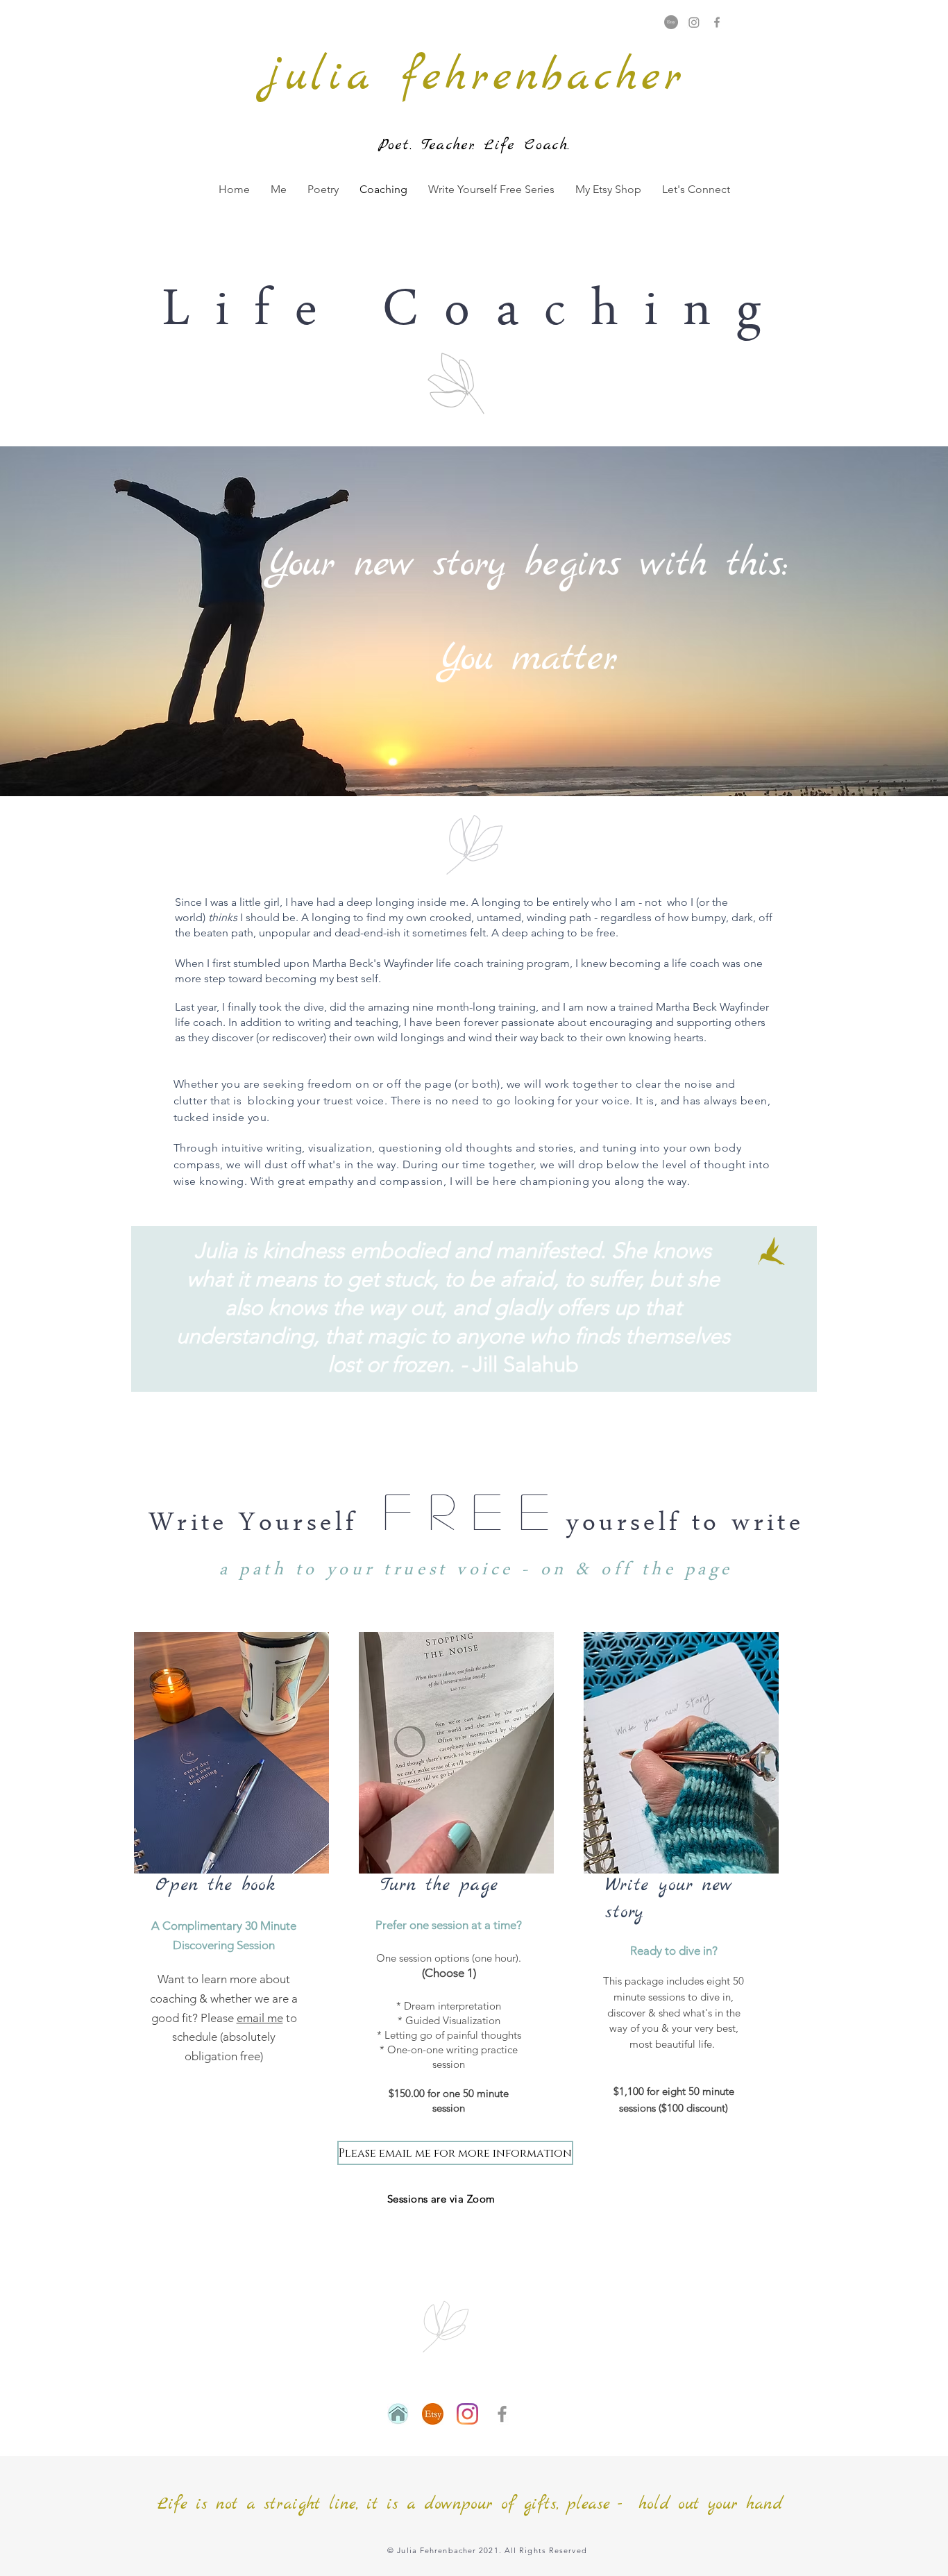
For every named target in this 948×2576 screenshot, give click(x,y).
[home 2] (398, 2414)
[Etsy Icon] (433, 2414)
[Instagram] (694, 22)
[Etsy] (671, 22)
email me (260, 2018)
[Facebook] (717, 22)
